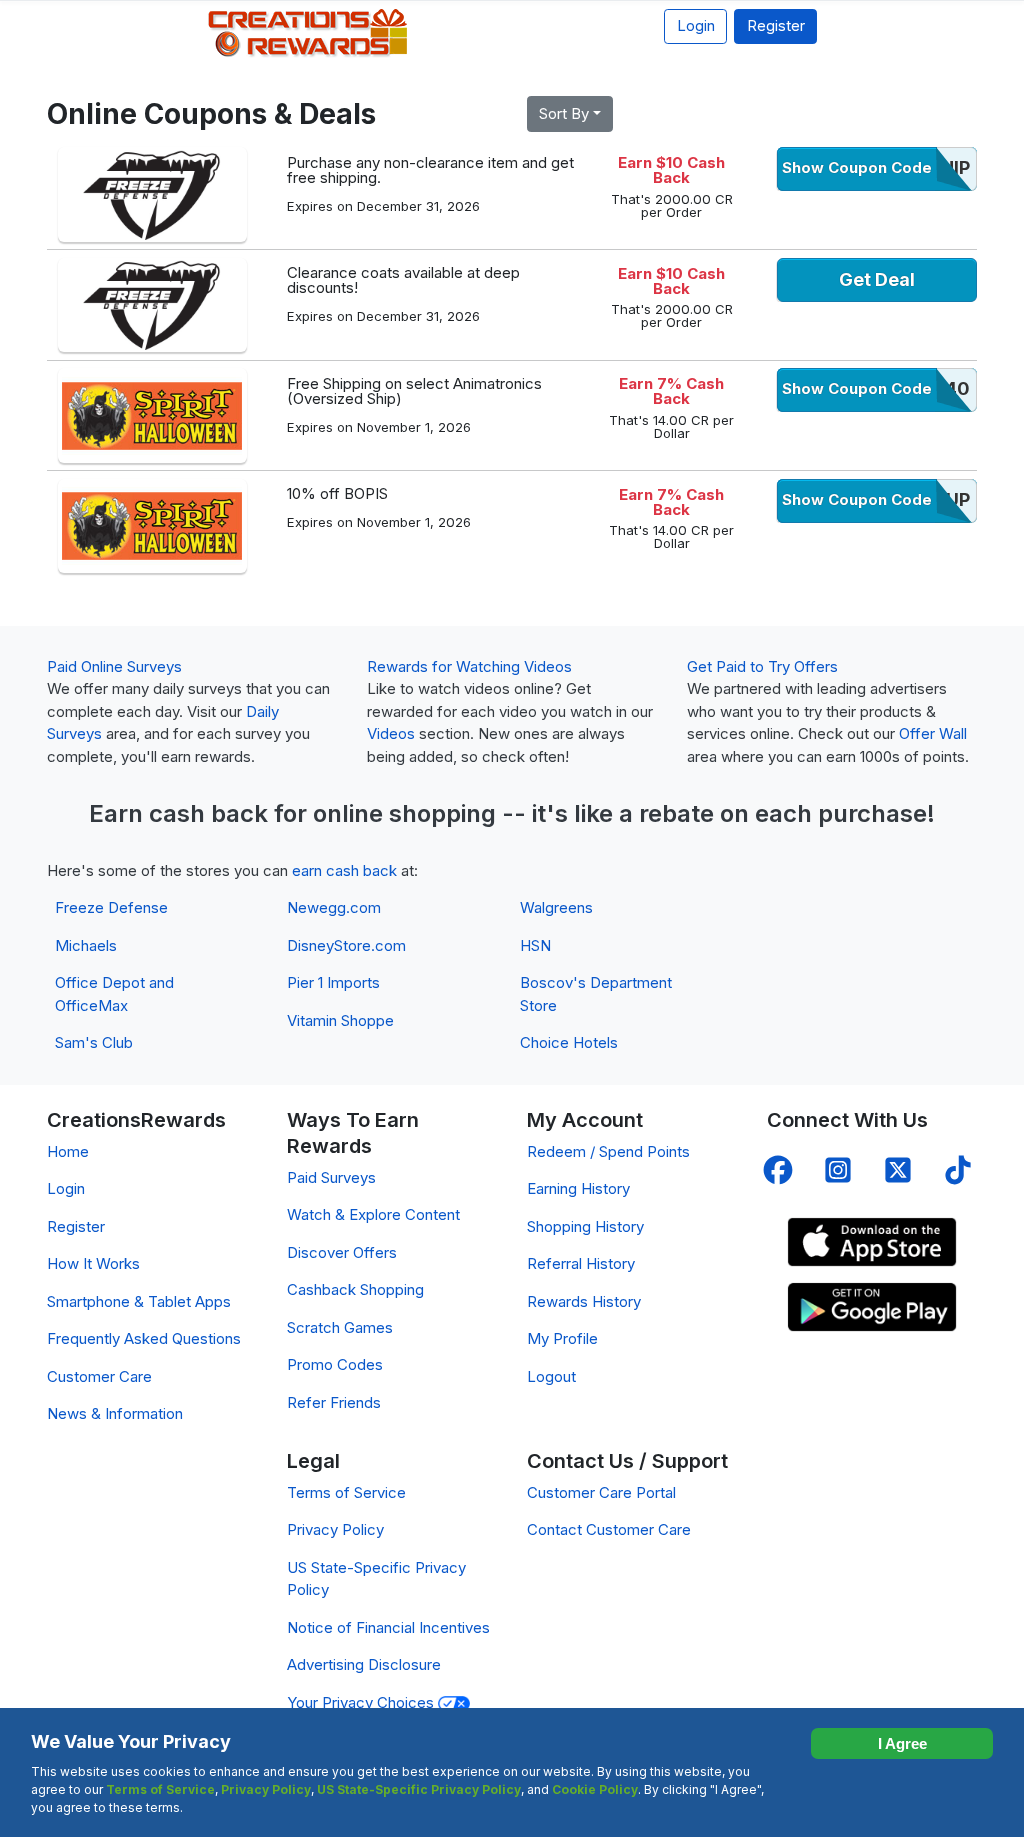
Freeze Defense (111, 907)
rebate (676, 813)
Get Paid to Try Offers (762, 666)
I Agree (902, 1743)
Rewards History (584, 1301)
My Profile (562, 1338)
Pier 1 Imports (333, 982)
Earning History (578, 1188)
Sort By (564, 113)
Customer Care (99, 1376)
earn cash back (344, 870)
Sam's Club (94, 1042)
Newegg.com (334, 907)
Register (776, 25)
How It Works (93, 1263)
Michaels (86, 945)
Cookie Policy (595, 1789)
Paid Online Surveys (114, 666)
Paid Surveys (331, 1177)
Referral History (581, 1263)
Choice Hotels (569, 1042)
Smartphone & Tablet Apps (139, 1301)
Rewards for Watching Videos (469, 666)
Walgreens (556, 907)
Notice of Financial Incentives (388, 1627)
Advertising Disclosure (364, 1664)
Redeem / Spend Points (608, 1151)
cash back (208, 813)
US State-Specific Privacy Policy (419, 1789)
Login (696, 25)
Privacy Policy (335, 1529)
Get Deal (877, 279)
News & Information (115, 1413)
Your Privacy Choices (362, 1702)
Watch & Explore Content (373, 1214)
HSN (535, 945)
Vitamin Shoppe (340, 1020)
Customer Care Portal (601, 1492)
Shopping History (585, 1226)
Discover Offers (342, 1252)
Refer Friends (334, 1402)
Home (68, 1151)
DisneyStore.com (346, 945)
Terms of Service (346, 1492)
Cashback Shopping (355, 1289)
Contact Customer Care (609, 1529)
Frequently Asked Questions (144, 1338)
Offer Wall (933, 733)
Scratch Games (340, 1327)
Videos (391, 733)
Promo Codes (335, 1364)
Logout (551, 1376)
